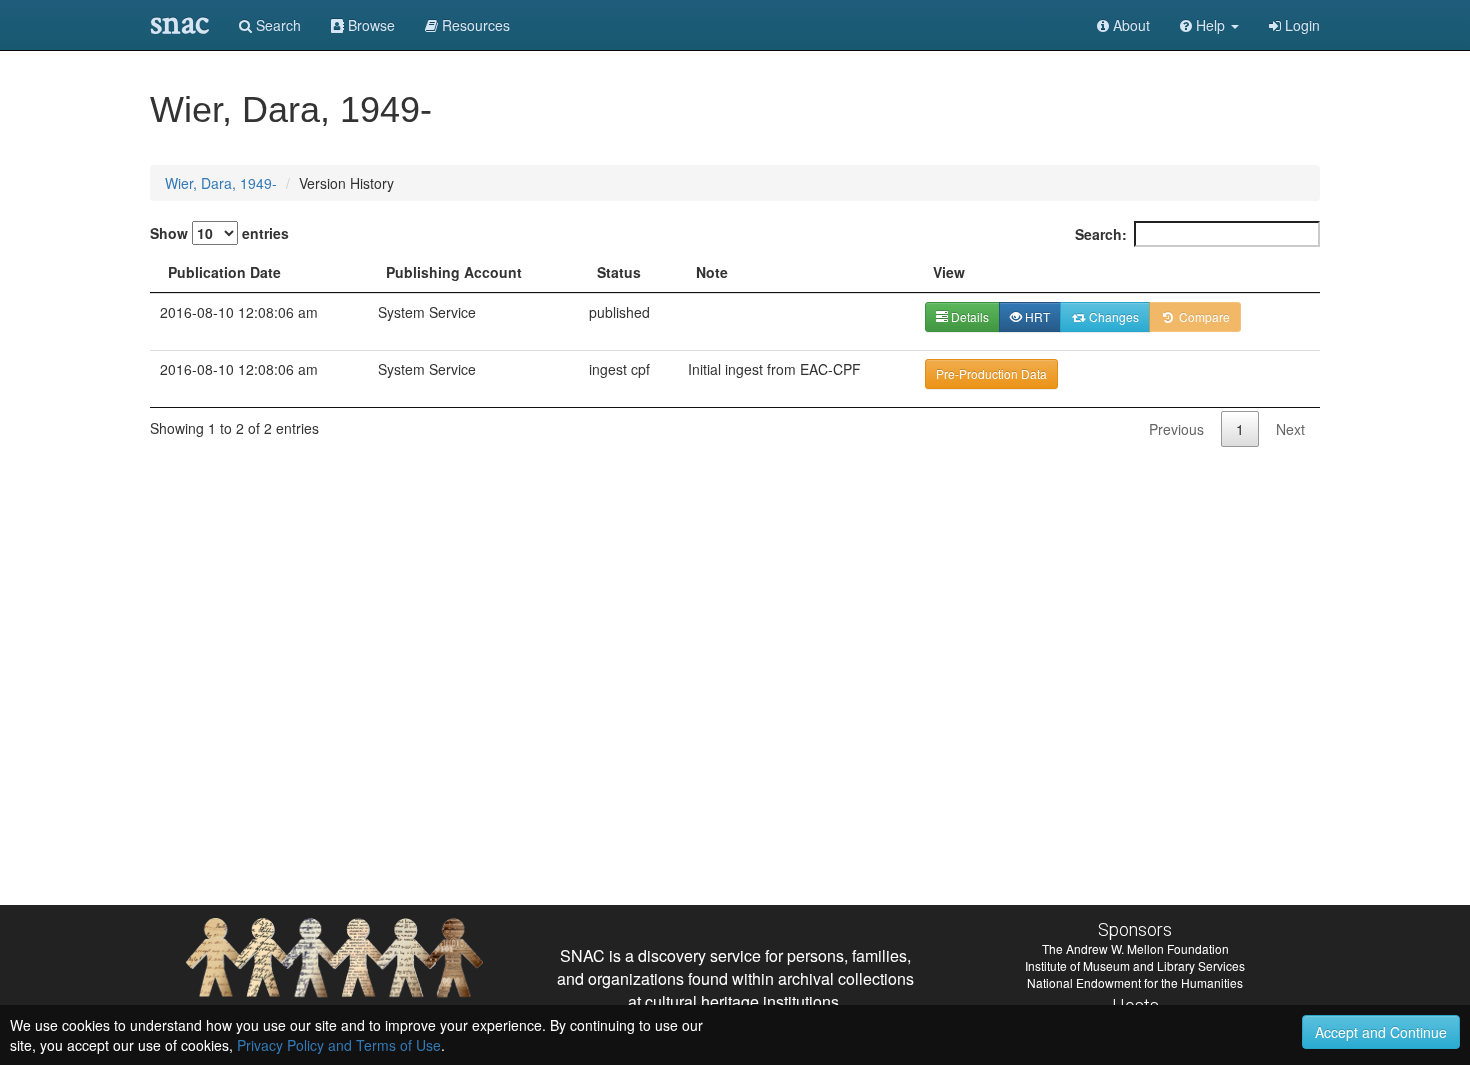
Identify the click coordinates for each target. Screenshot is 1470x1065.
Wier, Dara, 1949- (221, 183)
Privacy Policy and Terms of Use (339, 1045)
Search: (1101, 234)
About (1129, 25)
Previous (1176, 429)
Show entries (219, 233)
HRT (1036, 316)
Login (1300, 25)
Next (1290, 429)
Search (276, 25)
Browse (369, 25)
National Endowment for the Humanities (1135, 982)
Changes (1112, 316)
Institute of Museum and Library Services (1135, 965)
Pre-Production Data (991, 373)
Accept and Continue (1381, 1032)
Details (968, 316)
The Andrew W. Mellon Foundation (1135, 948)
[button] (1209, 25)
